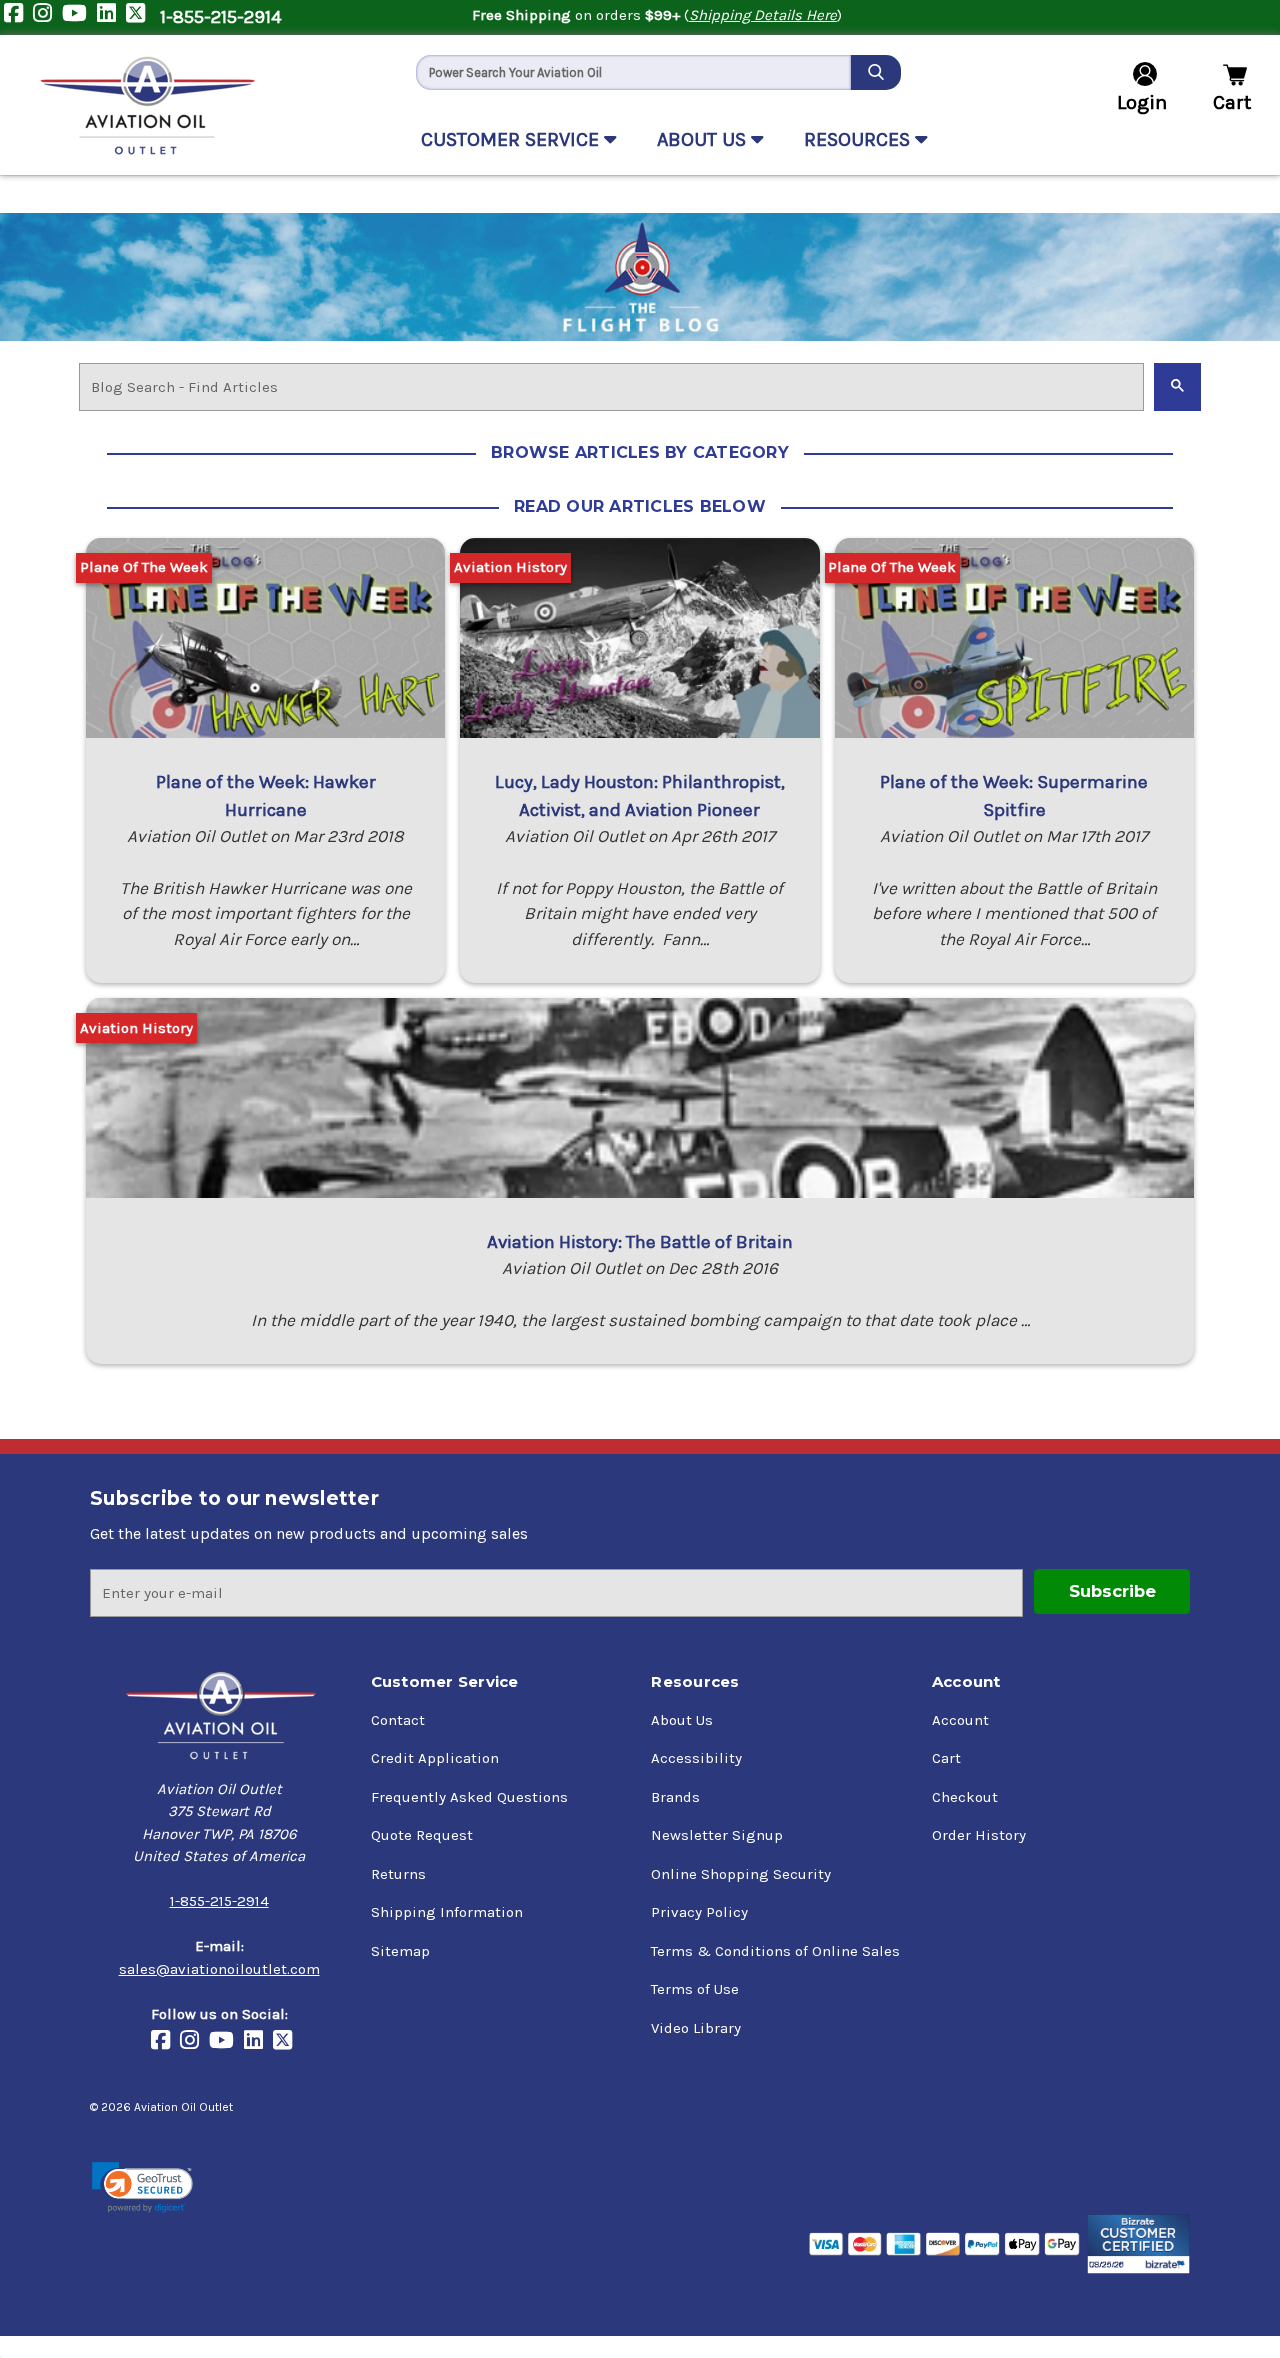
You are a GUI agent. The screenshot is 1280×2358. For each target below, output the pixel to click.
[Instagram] (47, 17)
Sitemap (400, 1951)
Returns (398, 1874)
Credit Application (435, 1758)
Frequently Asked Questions (469, 1797)
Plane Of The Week (144, 567)
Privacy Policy (699, 1912)
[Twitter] (140, 17)
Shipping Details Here (763, 15)
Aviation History (510, 567)
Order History (979, 1835)
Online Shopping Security (741, 1874)
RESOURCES (859, 139)
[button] (142, 2187)
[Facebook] (18, 17)
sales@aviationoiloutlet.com (219, 1969)
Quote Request (422, 1835)
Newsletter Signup (717, 1835)
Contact (398, 1720)
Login (1142, 102)
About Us (682, 1720)
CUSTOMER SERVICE (512, 139)
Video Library (696, 2028)
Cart (946, 1758)
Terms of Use (695, 1989)
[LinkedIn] (111, 17)
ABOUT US (704, 139)
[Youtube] (79, 17)
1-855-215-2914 (220, 17)
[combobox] (633, 72)
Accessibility (696, 1758)
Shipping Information (447, 1912)
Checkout (965, 1797)
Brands (675, 1797)
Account (960, 1720)
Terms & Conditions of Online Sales (775, 1951)
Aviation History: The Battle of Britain (640, 1242)
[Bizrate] (1138, 2244)
